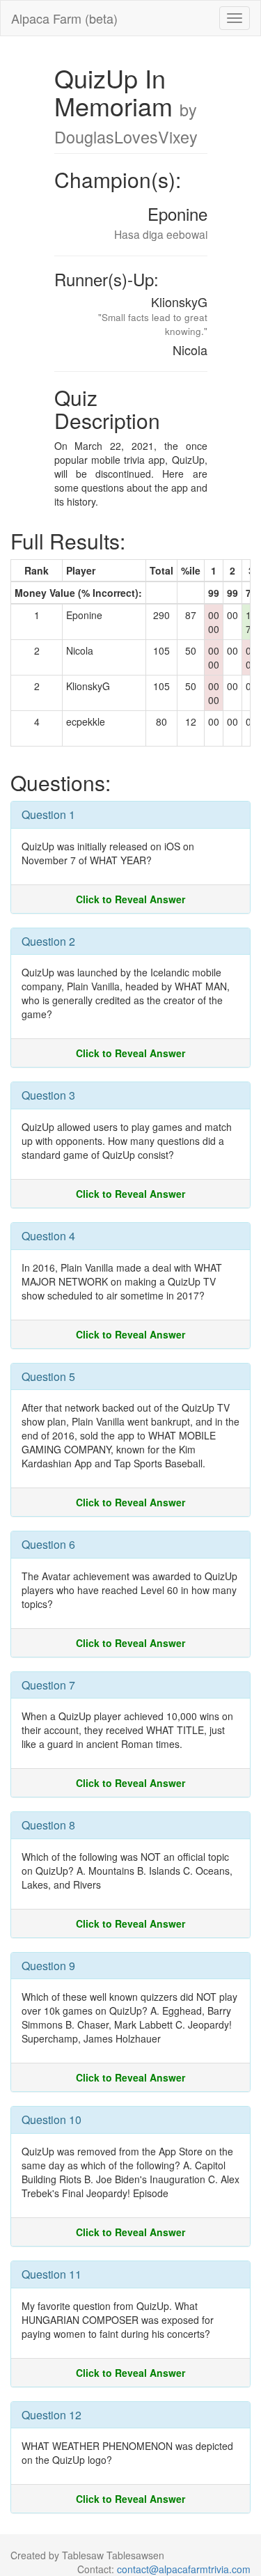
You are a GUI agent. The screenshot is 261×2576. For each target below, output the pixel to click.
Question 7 (48, 1685)
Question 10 (52, 2120)
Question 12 (52, 2415)
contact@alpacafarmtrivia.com (184, 2569)
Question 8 (48, 1825)
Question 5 (48, 1376)
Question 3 (48, 1095)
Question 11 (52, 2274)
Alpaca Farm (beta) (64, 18)
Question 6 (48, 1544)
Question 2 (48, 941)
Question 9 (48, 1966)
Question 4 (48, 1236)
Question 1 (48, 814)
